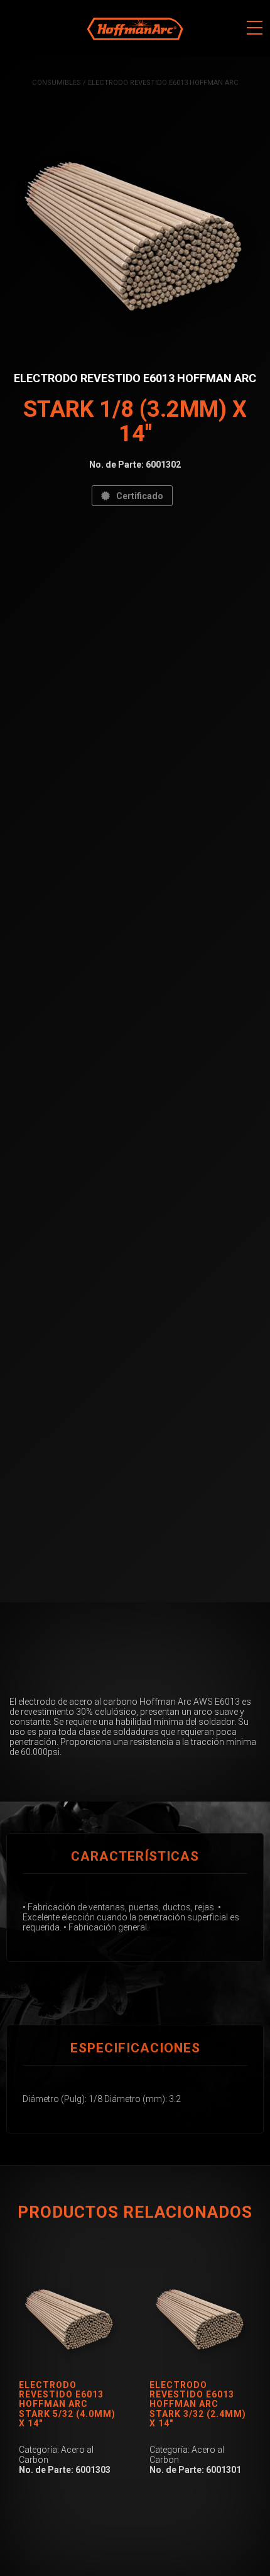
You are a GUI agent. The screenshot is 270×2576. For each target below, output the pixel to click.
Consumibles (57, 83)
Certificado (140, 496)
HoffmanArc (110, 6)
